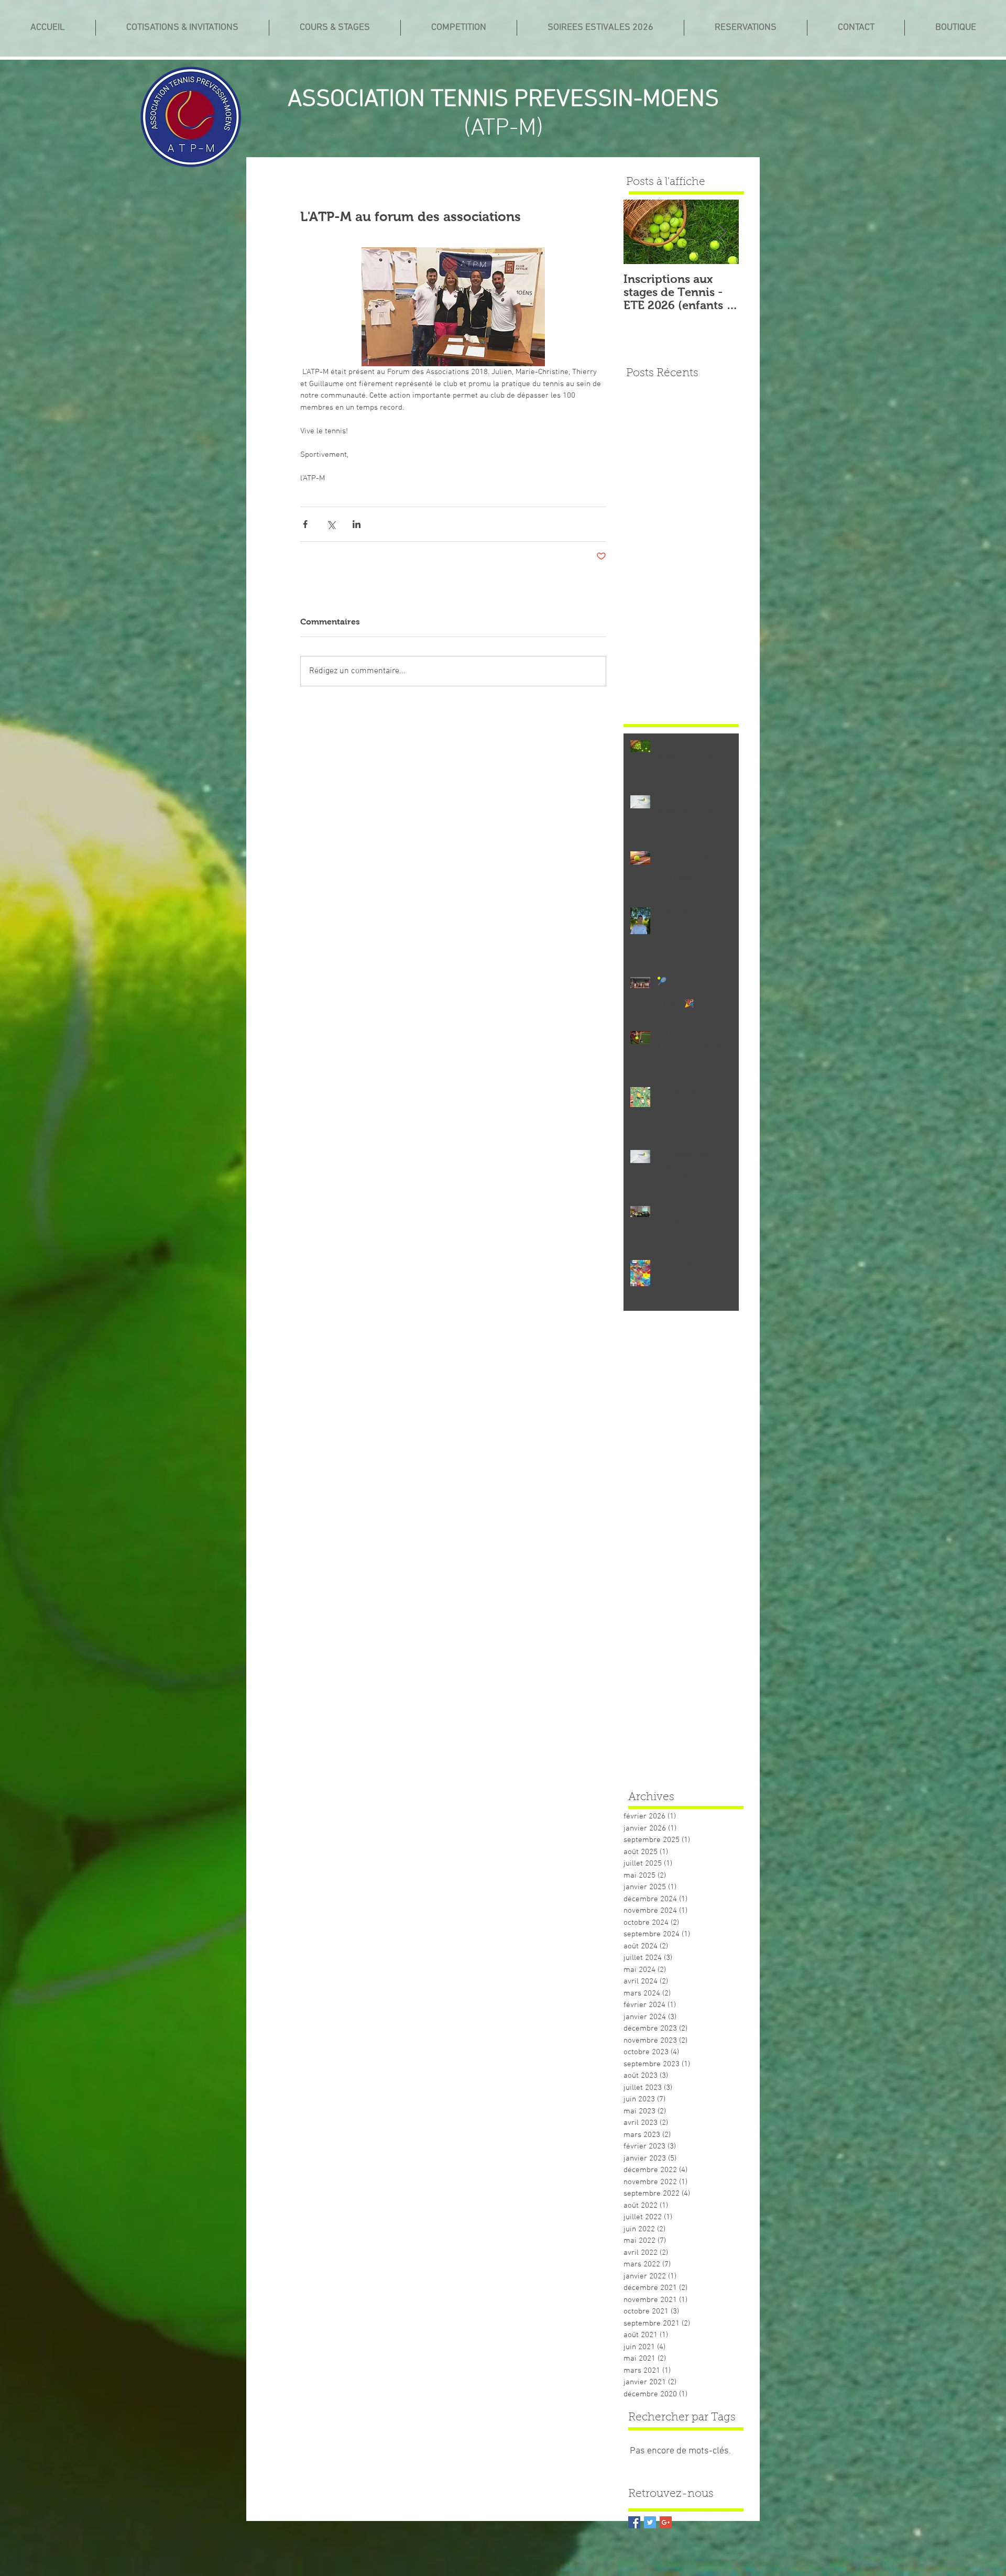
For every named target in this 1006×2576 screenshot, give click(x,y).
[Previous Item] (640, 232)
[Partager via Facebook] (305, 524)
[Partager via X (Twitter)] (331, 524)
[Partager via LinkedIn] (357, 524)
